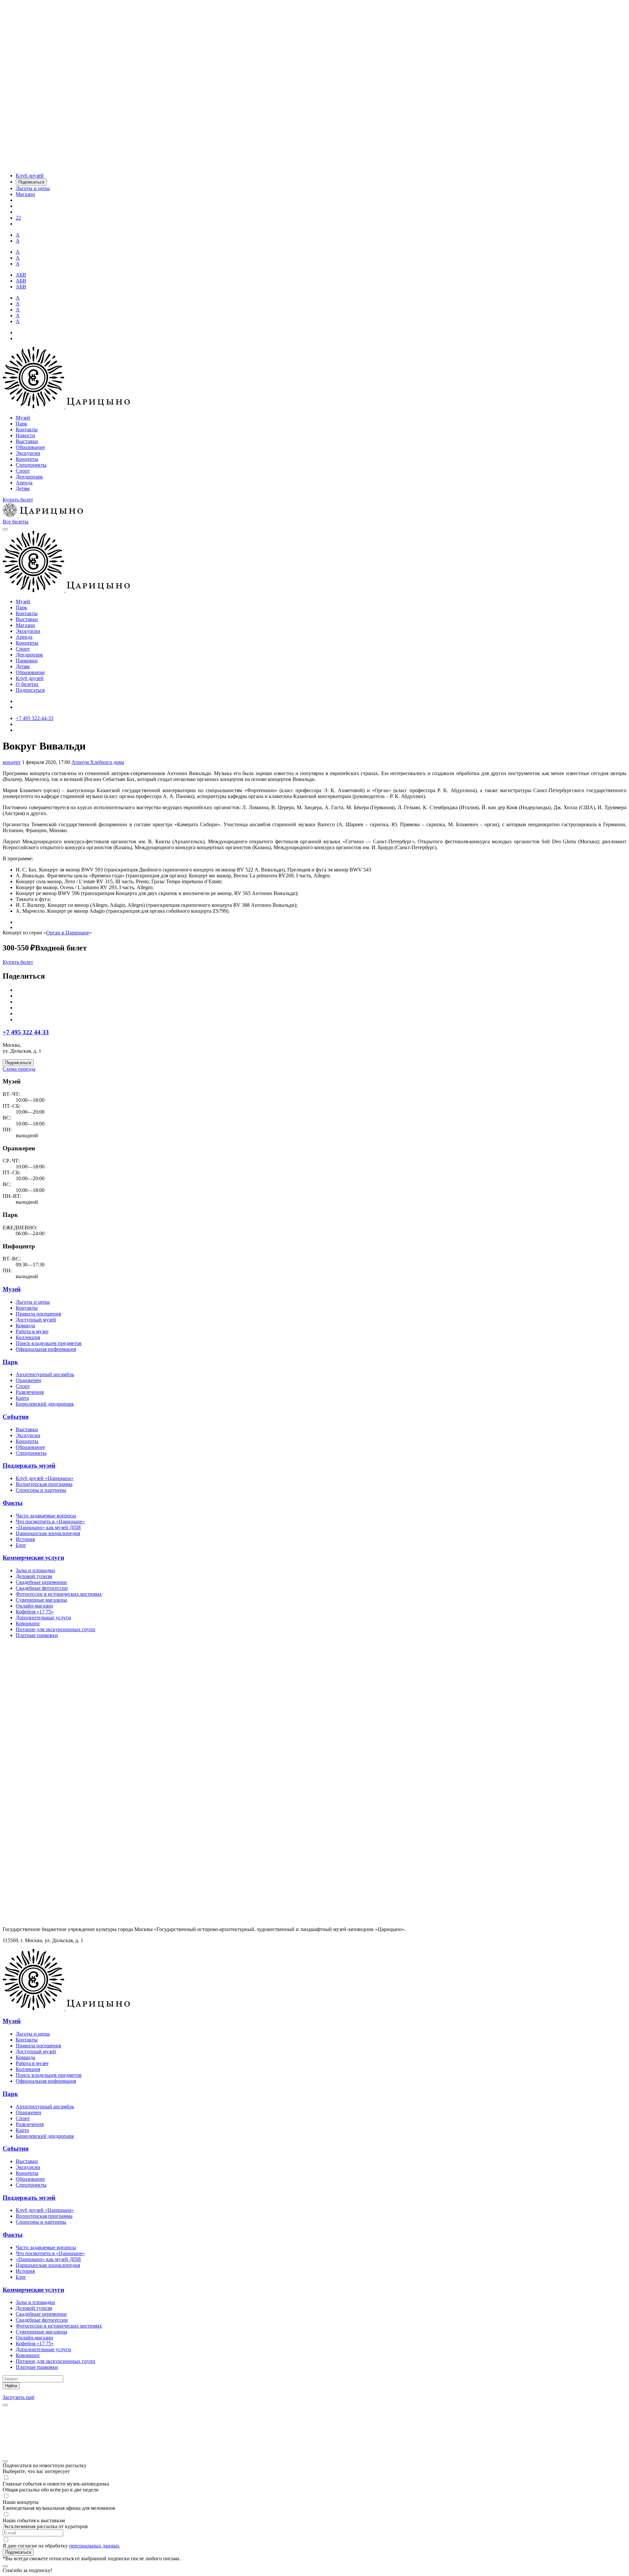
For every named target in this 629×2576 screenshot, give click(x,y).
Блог (21, 1545)
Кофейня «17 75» (35, 1612)
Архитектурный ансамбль (45, 1374)
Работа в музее (32, 1331)
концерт (12, 762)
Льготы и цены (33, 1302)
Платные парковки (37, 1635)
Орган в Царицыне (68, 933)
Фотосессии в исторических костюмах (59, 1594)
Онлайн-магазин (34, 1606)
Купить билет (18, 500)
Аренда (24, 483)
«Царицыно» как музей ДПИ (48, 1527)
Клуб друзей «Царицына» (45, 1478)
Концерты (27, 459)
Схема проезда (19, 1069)
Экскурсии (28, 453)
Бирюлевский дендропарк (45, 1404)
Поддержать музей (29, 1465)
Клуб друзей (30, 678)
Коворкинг (28, 1623)
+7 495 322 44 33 (26, 1032)
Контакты (27, 429)
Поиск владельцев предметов (49, 1343)
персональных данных (94, 2546)
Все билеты (16, 522)
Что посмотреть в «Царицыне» (50, 1522)
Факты (13, 1503)
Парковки (27, 661)
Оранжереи (29, 1380)
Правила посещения (38, 1314)
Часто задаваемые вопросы (46, 1516)
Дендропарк (29, 477)
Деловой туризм (34, 1576)
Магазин (25, 625)
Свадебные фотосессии (42, 1588)
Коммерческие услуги (33, 1558)
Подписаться (30, 690)
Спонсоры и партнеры (41, 1490)
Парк (21, 424)
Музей (23, 418)
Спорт (23, 471)
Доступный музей (36, 1320)
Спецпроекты (31, 465)
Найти (11, 2386)
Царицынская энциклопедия (48, 1533)
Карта (22, 1398)
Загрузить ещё (19, 2397)
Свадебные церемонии (41, 1582)
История (25, 1539)
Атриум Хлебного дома (98, 762)
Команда (25, 1326)
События (16, 1417)
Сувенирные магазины (41, 1600)
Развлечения (30, 1392)
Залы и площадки (35, 1570)
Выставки (27, 441)
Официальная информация (46, 1349)
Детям (23, 488)
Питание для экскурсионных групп (56, 1629)
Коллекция (28, 1337)
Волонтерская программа (44, 1484)
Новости (25, 435)
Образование (30, 447)
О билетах (27, 684)
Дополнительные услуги (43, 1618)
